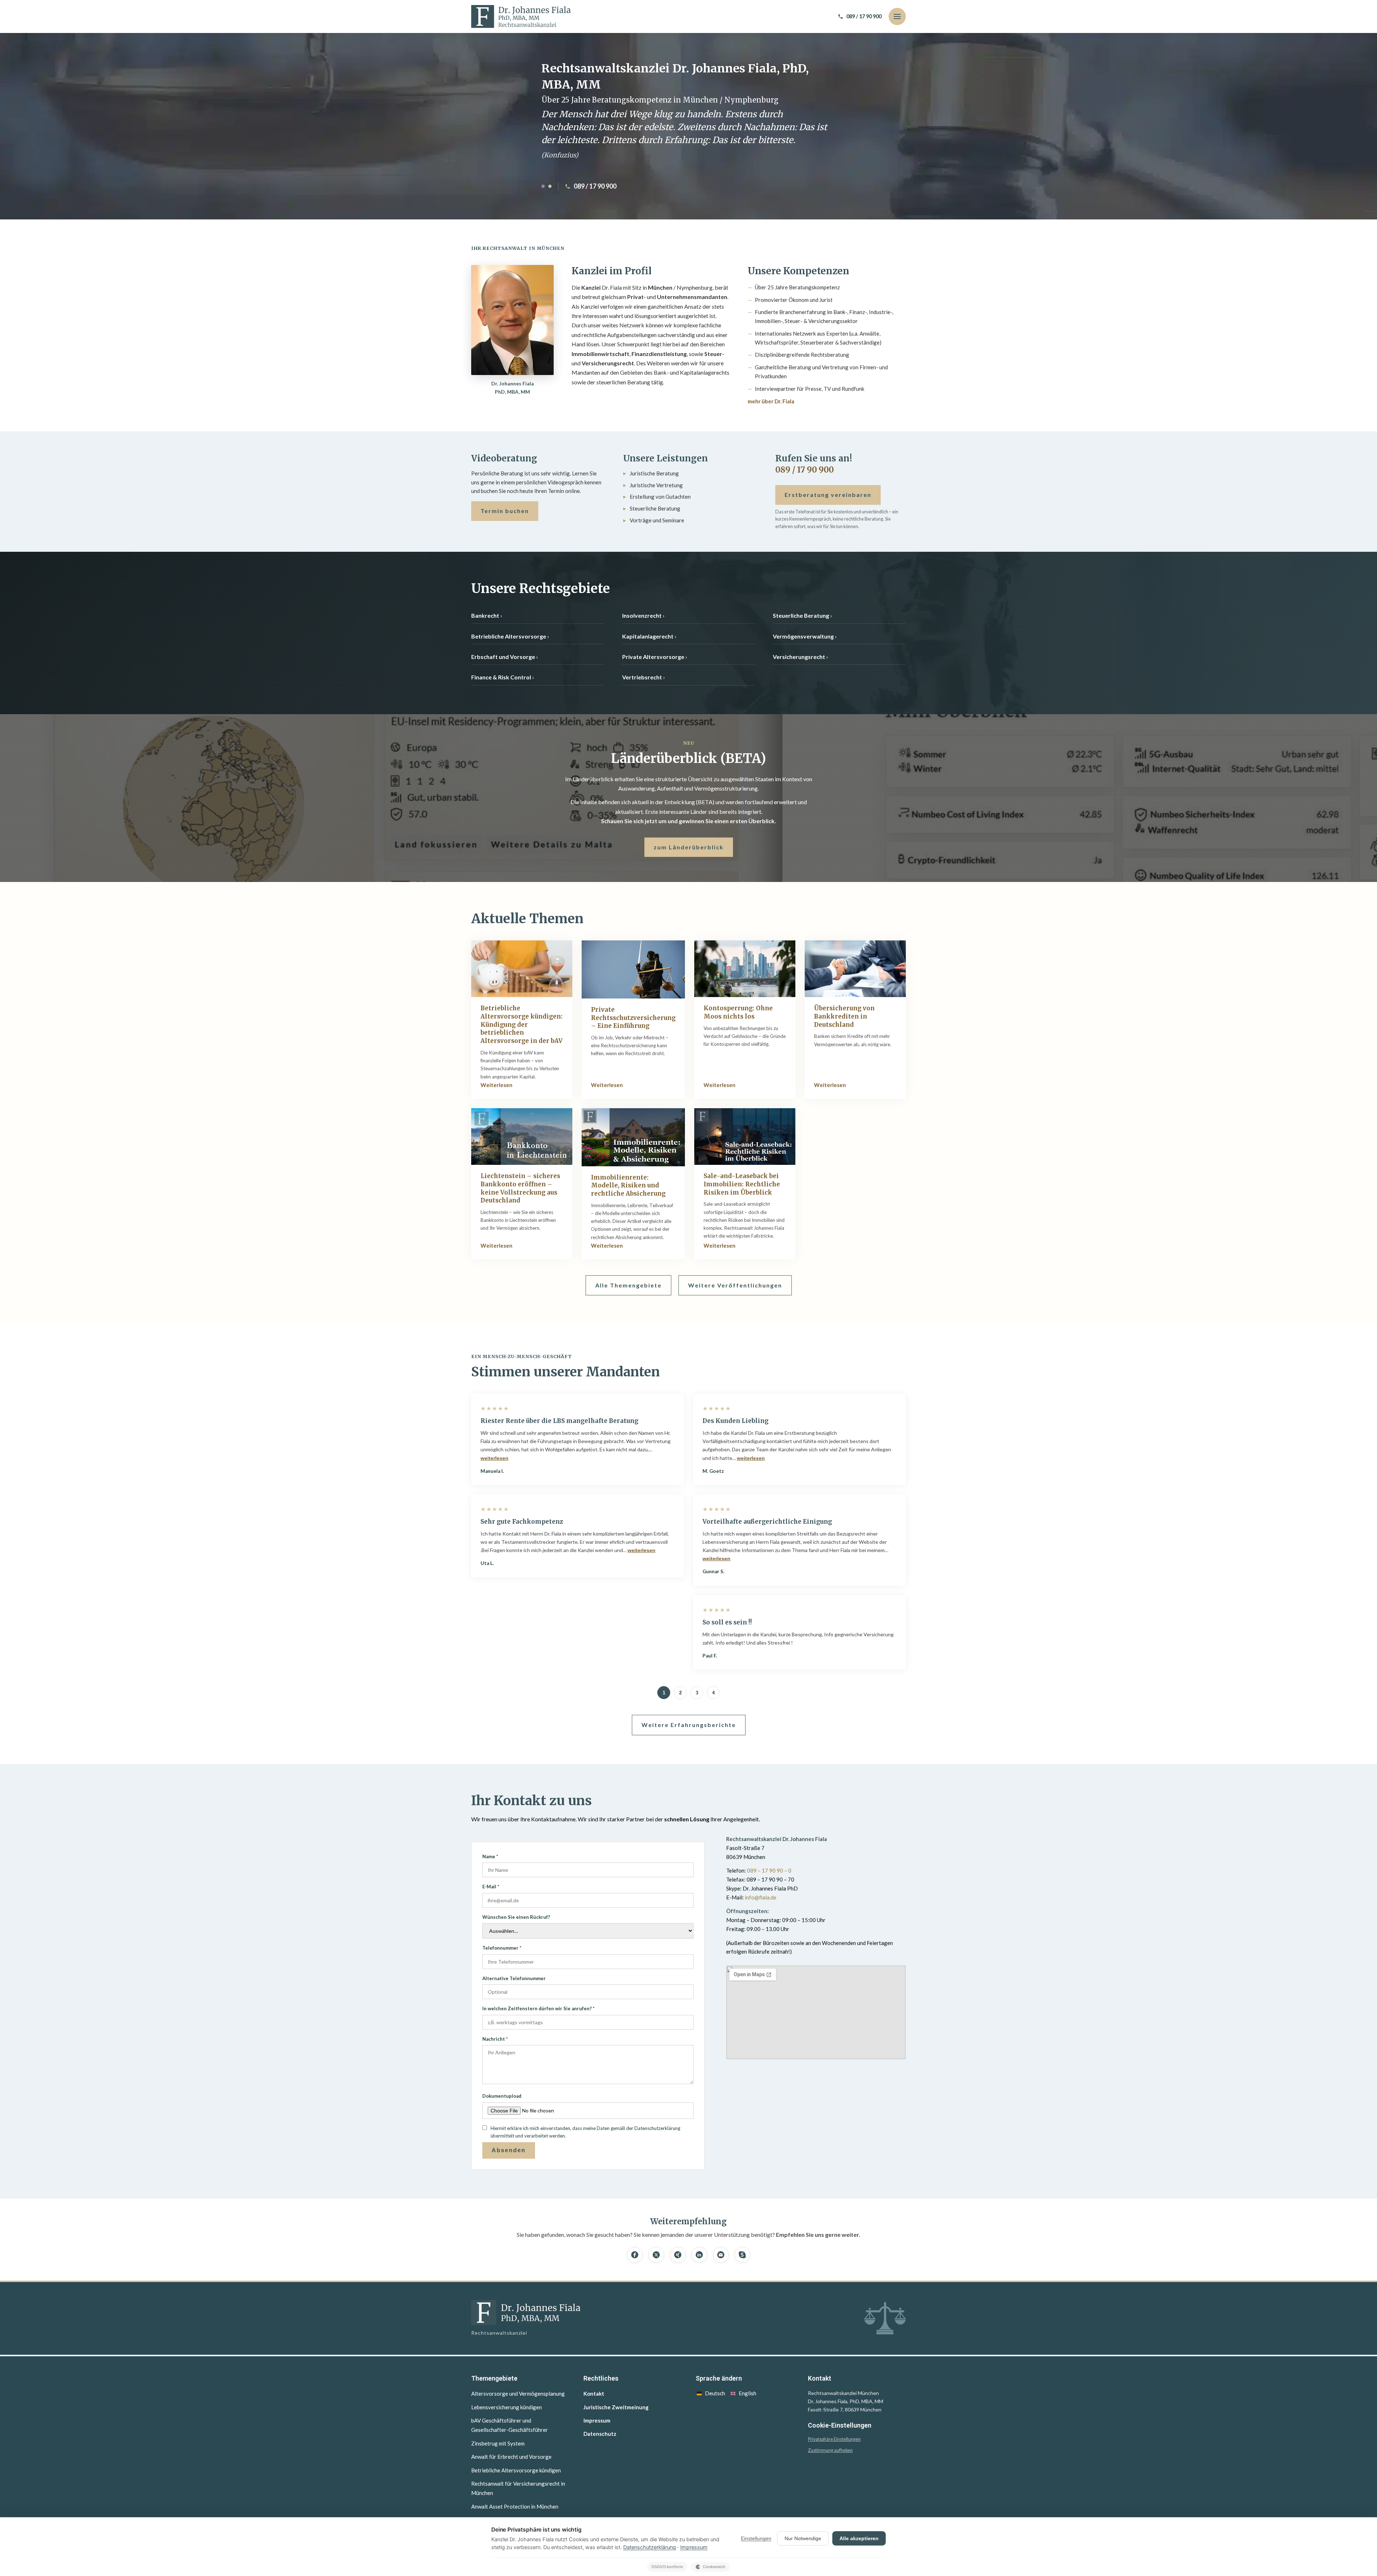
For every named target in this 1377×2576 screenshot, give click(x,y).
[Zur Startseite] (521, 16)
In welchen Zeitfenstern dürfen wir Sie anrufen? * (538, 2008)
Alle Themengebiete (628, 1285)
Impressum (597, 2420)
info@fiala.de (761, 1897)
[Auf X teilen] (656, 2255)
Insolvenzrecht (642, 615)
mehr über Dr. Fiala (771, 401)
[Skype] (742, 2255)
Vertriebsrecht (642, 677)
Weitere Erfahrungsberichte (689, 1725)
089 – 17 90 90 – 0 (769, 1870)
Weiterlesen (496, 1085)
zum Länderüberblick (689, 847)
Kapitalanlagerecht (648, 636)
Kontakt (594, 2394)
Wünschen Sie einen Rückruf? (516, 1917)
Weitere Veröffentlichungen (735, 1285)
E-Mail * (491, 1887)
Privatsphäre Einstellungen (834, 2439)
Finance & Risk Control (501, 677)
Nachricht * (495, 2039)
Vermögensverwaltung (803, 636)
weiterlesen (495, 1458)
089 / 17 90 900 (595, 186)
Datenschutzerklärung (650, 2547)
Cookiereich (714, 2567)
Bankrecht (485, 615)
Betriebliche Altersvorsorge (509, 636)
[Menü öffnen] (897, 16)
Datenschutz (600, 2434)
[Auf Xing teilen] (678, 2255)
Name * (490, 1856)
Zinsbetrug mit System (498, 2443)
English (747, 2393)
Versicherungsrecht (799, 657)
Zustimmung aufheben (830, 2450)
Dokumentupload (502, 2096)
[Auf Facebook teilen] (635, 2255)
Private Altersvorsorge (653, 657)
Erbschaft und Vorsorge (503, 657)
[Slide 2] (550, 186)
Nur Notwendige (803, 2538)
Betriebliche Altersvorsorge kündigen (516, 2470)
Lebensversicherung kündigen (507, 2407)
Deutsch (715, 2393)
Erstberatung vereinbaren (828, 495)
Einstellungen (756, 2538)
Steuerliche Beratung (801, 615)
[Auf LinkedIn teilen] (699, 2255)
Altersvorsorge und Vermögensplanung (518, 2394)
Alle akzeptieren (859, 2538)
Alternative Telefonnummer (514, 1978)
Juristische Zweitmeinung (616, 2407)
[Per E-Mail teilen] (721, 2255)
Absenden (509, 2150)
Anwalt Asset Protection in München (515, 2506)
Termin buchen (505, 511)
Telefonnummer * (502, 1948)
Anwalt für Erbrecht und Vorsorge (511, 2457)
